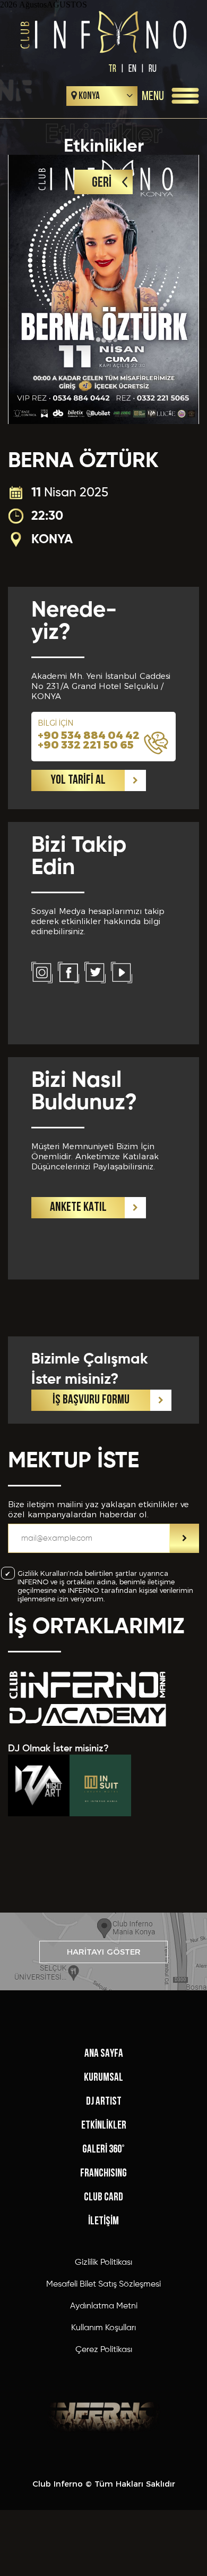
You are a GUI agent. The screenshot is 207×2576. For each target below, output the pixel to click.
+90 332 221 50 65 (86, 745)
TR (112, 68)
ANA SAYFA (104, 2054)
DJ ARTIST (104, 2102)
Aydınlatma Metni (104, 2306)
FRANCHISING (103, 2174)
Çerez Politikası (104, 2350)
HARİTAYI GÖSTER (104, 1952)
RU (153, 68)
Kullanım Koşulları (103, 2328)
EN (132, 68)
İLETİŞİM (103, 2221)
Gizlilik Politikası (103, 2263)
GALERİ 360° (103, 2150)
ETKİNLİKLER (104, 2126)
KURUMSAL (103, 2078)
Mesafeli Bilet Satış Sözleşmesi (103, 2284)
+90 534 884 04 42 (89, 735)
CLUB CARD (103, 2197)
